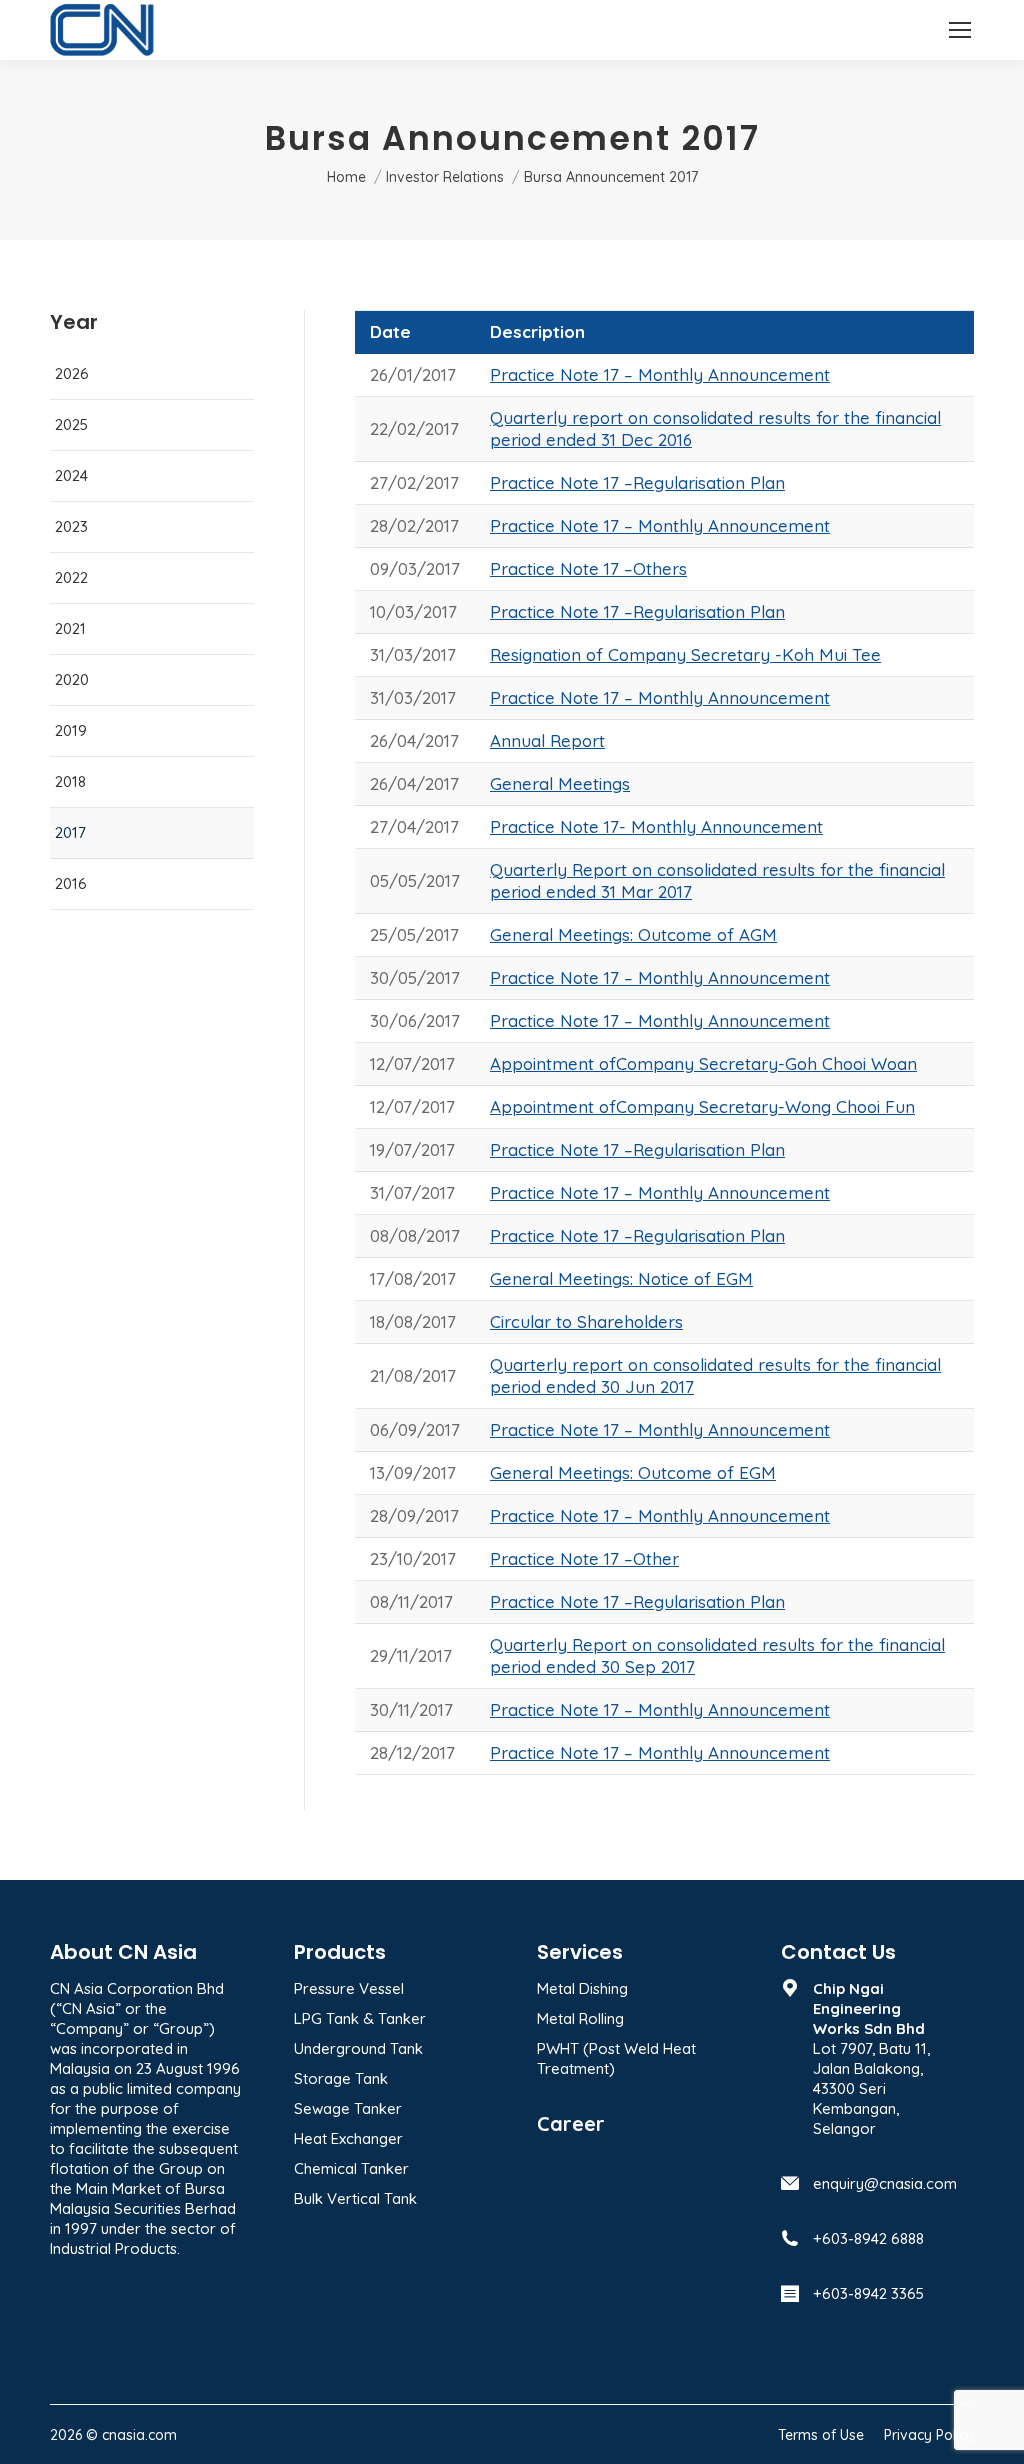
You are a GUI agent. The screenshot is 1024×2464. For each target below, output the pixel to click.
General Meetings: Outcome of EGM (633, 1472)
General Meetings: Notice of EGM (621, 1278)
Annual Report (547, 740)
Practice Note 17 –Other (584, 1558)
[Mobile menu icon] (960, 30)
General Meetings (560, 783)
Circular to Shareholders (586, 1321)
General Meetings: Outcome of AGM (633, 934)
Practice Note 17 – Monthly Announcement (660, 374)
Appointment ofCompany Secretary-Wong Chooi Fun (702, 1106)
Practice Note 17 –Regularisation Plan (637, 482)
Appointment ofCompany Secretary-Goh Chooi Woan (703, 1063)
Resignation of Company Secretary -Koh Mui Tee (685, 654)
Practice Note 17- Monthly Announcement (656, 826)
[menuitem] (821, 2435)
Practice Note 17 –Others (588, 568)
